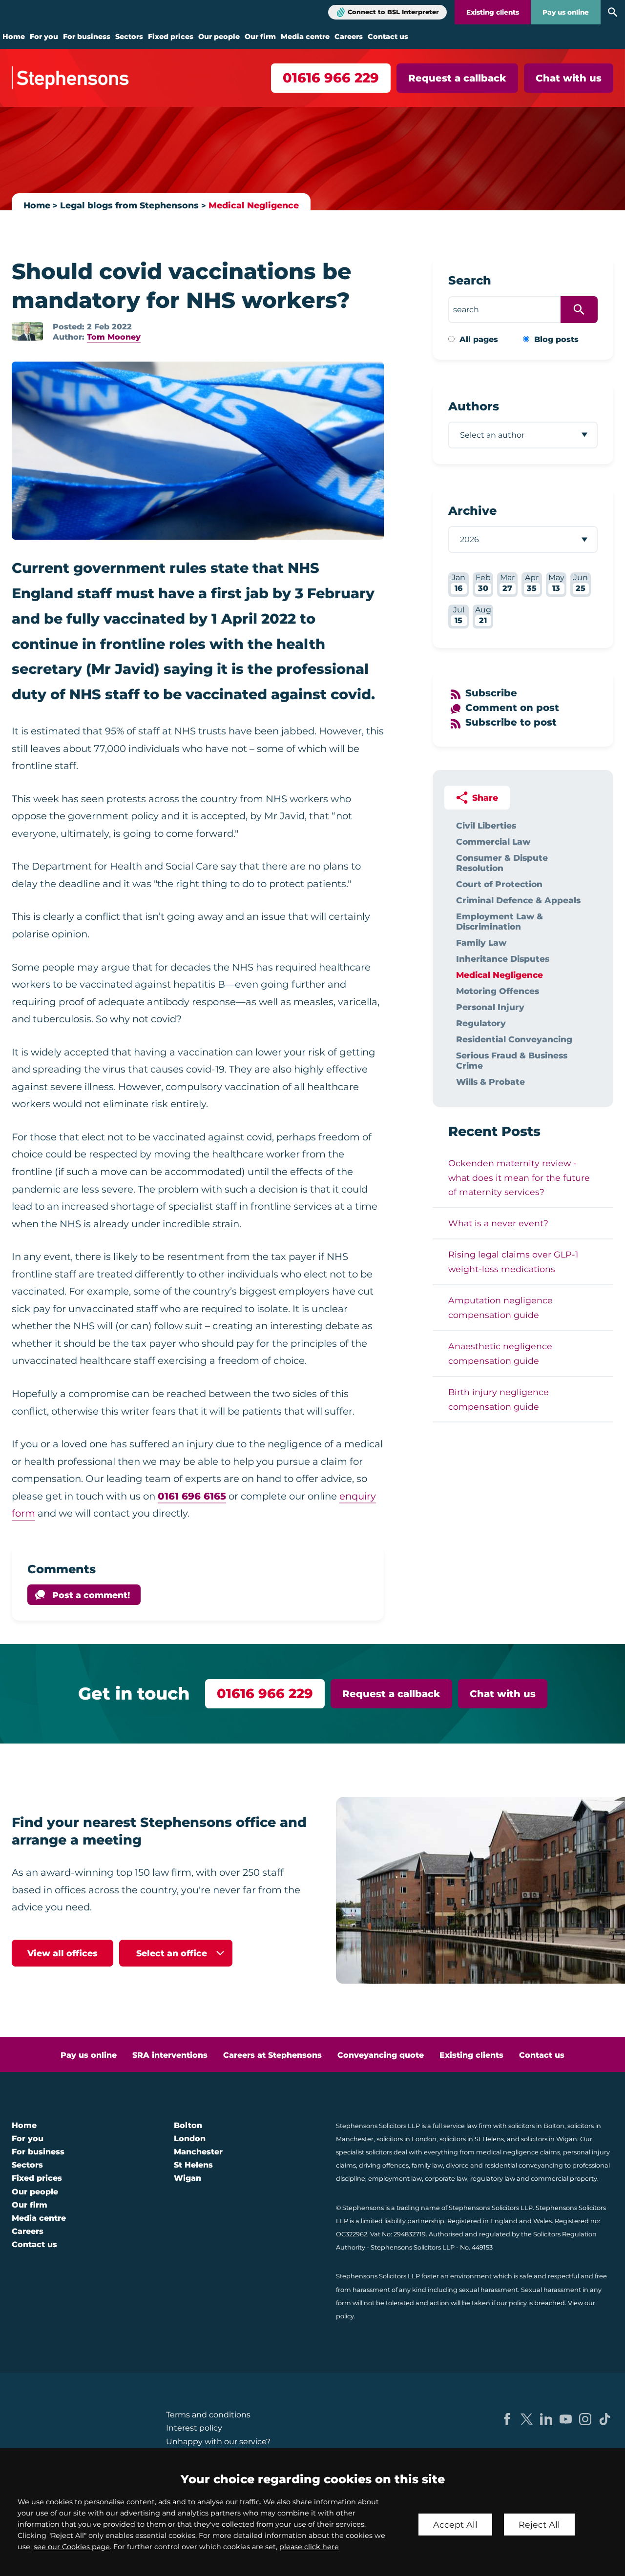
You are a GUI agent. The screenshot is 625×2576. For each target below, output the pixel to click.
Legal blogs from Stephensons (129, 205)
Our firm (260, 37)
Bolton (188, 2125)
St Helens (193, 2165)
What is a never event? (498, 1223)
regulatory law (493, 2179)
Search (470, 280)
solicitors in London (406, 2139)
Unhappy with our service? (218, 2442)
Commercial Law (493, 842)
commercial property (564, 2179)
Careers (349, 37)
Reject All (539, 2525)
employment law (395, 2179)
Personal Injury (490, 1007)
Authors (474, 406)
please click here (309, 2547)
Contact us (388, 37)
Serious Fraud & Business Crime (512, 1060)
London (190, 2139)
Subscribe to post (511, 722)
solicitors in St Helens (472, 2139)
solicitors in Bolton (536, 2126)
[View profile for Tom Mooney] (27, 331)
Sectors (129, 37)
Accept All (455, 2525)
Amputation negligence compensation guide (500, 1308)
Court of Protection (499, 884)
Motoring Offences (498, 991)
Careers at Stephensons (272, 2055)
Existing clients (493, 12)
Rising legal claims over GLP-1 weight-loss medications (513, 1262)
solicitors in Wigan (549, 2139)
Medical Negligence (254, 205)
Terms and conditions (208, 2415)
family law (427, 2165)
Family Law (481, 943)
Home (14, 37)
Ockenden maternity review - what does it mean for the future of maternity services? (519, 1178)
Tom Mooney (114, 337)
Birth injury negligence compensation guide (499, 1399)
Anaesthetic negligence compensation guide (500, 1353)
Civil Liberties (486, 825)
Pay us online (566, 12)
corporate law (446, 2179)
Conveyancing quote (381, 2055)
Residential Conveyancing (514, 1039)
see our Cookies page (72, 2547)
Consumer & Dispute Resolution (502, 863)
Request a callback (457, 78)
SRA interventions (170, 2055)
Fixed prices (171, 37)
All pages (479, 339)
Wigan (187, 2178)
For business (87, 37)
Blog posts (556, 339)
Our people (219, 37)
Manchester (198, 2152)
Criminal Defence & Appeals (518, 900)
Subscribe (491, 693)
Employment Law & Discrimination (500, 921)
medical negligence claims (518, 2152)
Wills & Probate (490, 1082)
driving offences (384, 2165)
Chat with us (569, 78)
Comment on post (512, 708)
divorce (457, 2165)
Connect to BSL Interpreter (393, 12)
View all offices (62, 1953)
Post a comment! (91, 1595)
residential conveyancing (524, 2165)
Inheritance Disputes (503, 959)
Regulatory (481, 1023)
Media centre (305, 37)
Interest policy (194, 2428)
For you (44, 37)
